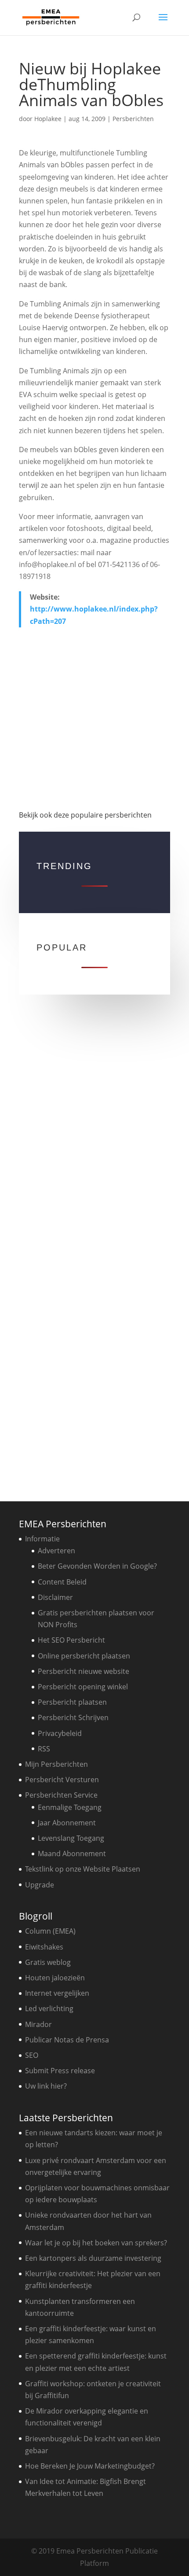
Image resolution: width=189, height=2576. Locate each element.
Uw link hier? (46, 2086)
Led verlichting (49, 2008)
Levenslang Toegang (71, 1838)
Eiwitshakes (44, 1947)
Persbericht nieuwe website (84, 1671)
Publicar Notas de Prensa (67, 2040)
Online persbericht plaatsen (84, 1656)
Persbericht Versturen (62, 1780)
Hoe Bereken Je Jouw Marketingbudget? (90, 2466)
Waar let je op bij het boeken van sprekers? (96, 2243)
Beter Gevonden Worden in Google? (97, 1566)
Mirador (38, 2024)
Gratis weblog (48, 1962)
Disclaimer (55, 1597)
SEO (32, 2055)
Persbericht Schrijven (73, 1717)
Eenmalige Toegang (70, 1807)
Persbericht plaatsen (72, 1702)
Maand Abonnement (72, 1854)
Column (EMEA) (50, 1931)
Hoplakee (48, 119)
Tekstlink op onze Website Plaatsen (83, 1869)
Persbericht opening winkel (83, 1687)
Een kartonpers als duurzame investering (93, 2258)
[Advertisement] (94, 721)
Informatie (42, 1539)
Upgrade (40, 1885)
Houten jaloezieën (55, 1978)
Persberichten (133, 119)
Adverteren (56, 1551)
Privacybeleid (60, 1733)
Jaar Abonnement (67, 1823)
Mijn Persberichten (56, 1764)
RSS (44, 1749)
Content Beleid (62, 1582)
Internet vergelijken (57, 1993)
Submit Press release (60, 2071)
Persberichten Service (61, 1795)
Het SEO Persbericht (71, 1640)
